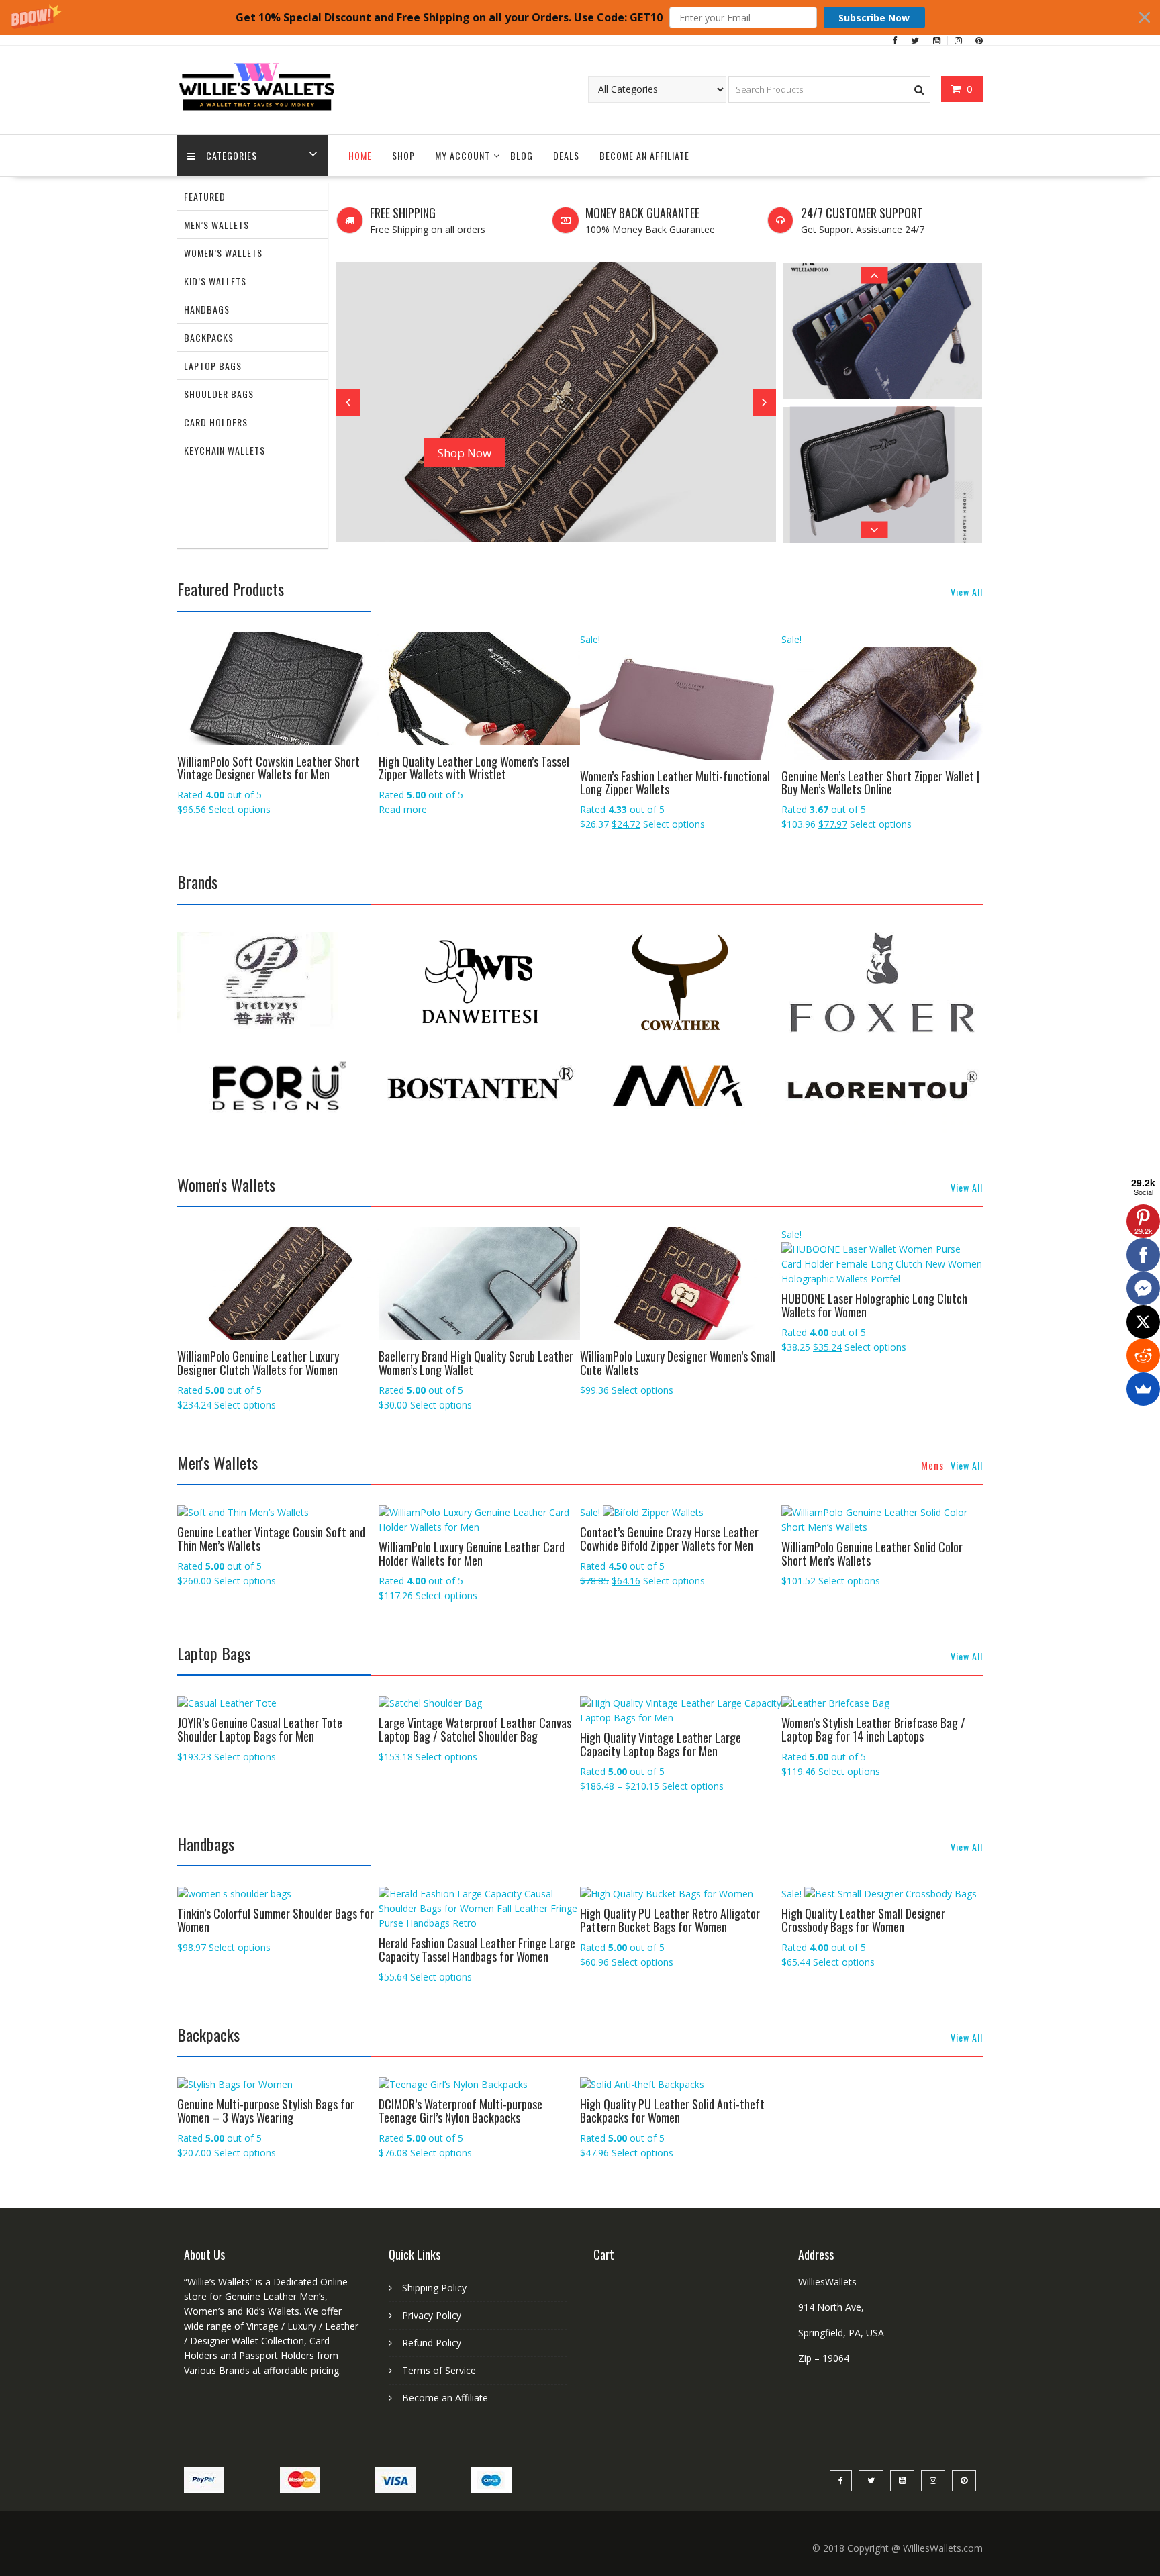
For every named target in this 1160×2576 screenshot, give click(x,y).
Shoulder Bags (219, 394)
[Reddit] (1143, 1355)
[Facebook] (1143, 1255)
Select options (240, 809)
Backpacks (209, 337)
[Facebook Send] (1143, 1288)
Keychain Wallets (225, 450)
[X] (1143, 1322)
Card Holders (216, 422)
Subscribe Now (874, 18)
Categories (232, 155)
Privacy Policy (432, 2315)
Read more (403, 809)
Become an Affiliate (644, 155)
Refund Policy (432, 2343)
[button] (580, 17)
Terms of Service (439, 2370)
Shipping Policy (434, 2288)
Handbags (207, 309)
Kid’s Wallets (215, 281)
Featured (205, 196)
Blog (522, 155)
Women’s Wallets (223, 253)
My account (463, 155)
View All (967, 592)
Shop (403, 155)
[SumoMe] (1143, 1389)
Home (360, 155)
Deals (566, 155)
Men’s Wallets (216, 225)
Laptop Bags (213, 366)
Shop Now (465, 453)
